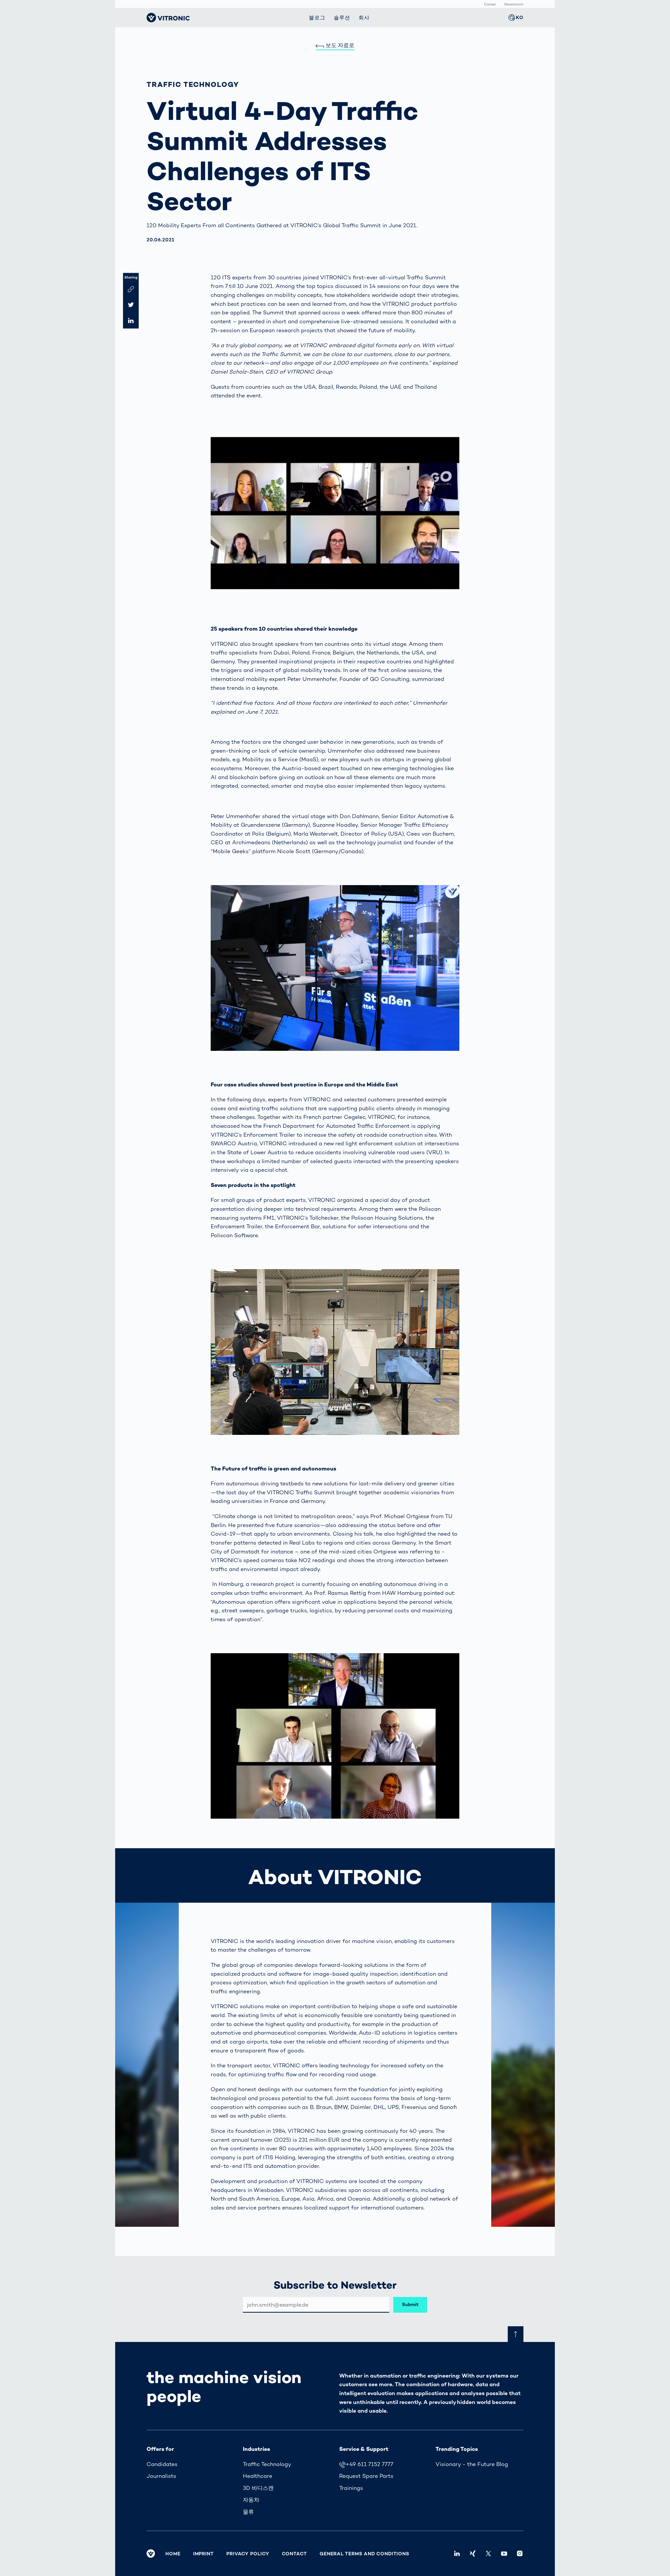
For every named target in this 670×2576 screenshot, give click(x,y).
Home (173, 2554)
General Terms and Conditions (364, 2554)
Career (490, 4)
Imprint (203, 2554)
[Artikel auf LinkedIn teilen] (131, 321)
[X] (488, 2553)
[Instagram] (520, 2553)
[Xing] (473, 2553)
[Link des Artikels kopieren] (131, 289)
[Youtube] (504, 2553)
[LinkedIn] (457, 2553)
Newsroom (514, 4)
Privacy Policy (248, 2554)
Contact (294, 2554)
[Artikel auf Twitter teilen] (131, 305)
